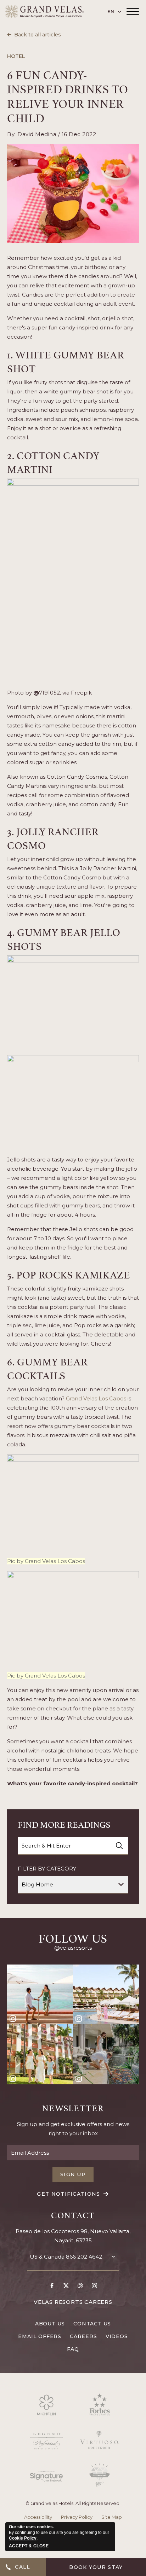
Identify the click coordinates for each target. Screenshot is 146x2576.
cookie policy (23, 2538)
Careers (83, 2336)
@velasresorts (73, 1948)
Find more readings (64, 1824)
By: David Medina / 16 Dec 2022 (52, 134)
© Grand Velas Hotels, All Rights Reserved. (73, 2503)
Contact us (92, 2324)
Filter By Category (47, 1869)
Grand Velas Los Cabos (97, 1398)
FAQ (73, 2349)
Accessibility (38, 2517)
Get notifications (68, 2194)
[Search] (119, 1846)
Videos (117, 2336)
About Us (50, 2324)
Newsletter (73, 2107)
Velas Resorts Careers (73, 2302)
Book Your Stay (96, 2567)
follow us (73, 1937)
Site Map (112, 2517)
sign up (73, 2174)
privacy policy (77, 2517)
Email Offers (40, 2336)
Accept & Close (29, 2546)
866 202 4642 (84, 2257)
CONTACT (73, 2214)
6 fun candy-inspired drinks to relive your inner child (68, 96)
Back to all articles (38, 35)
